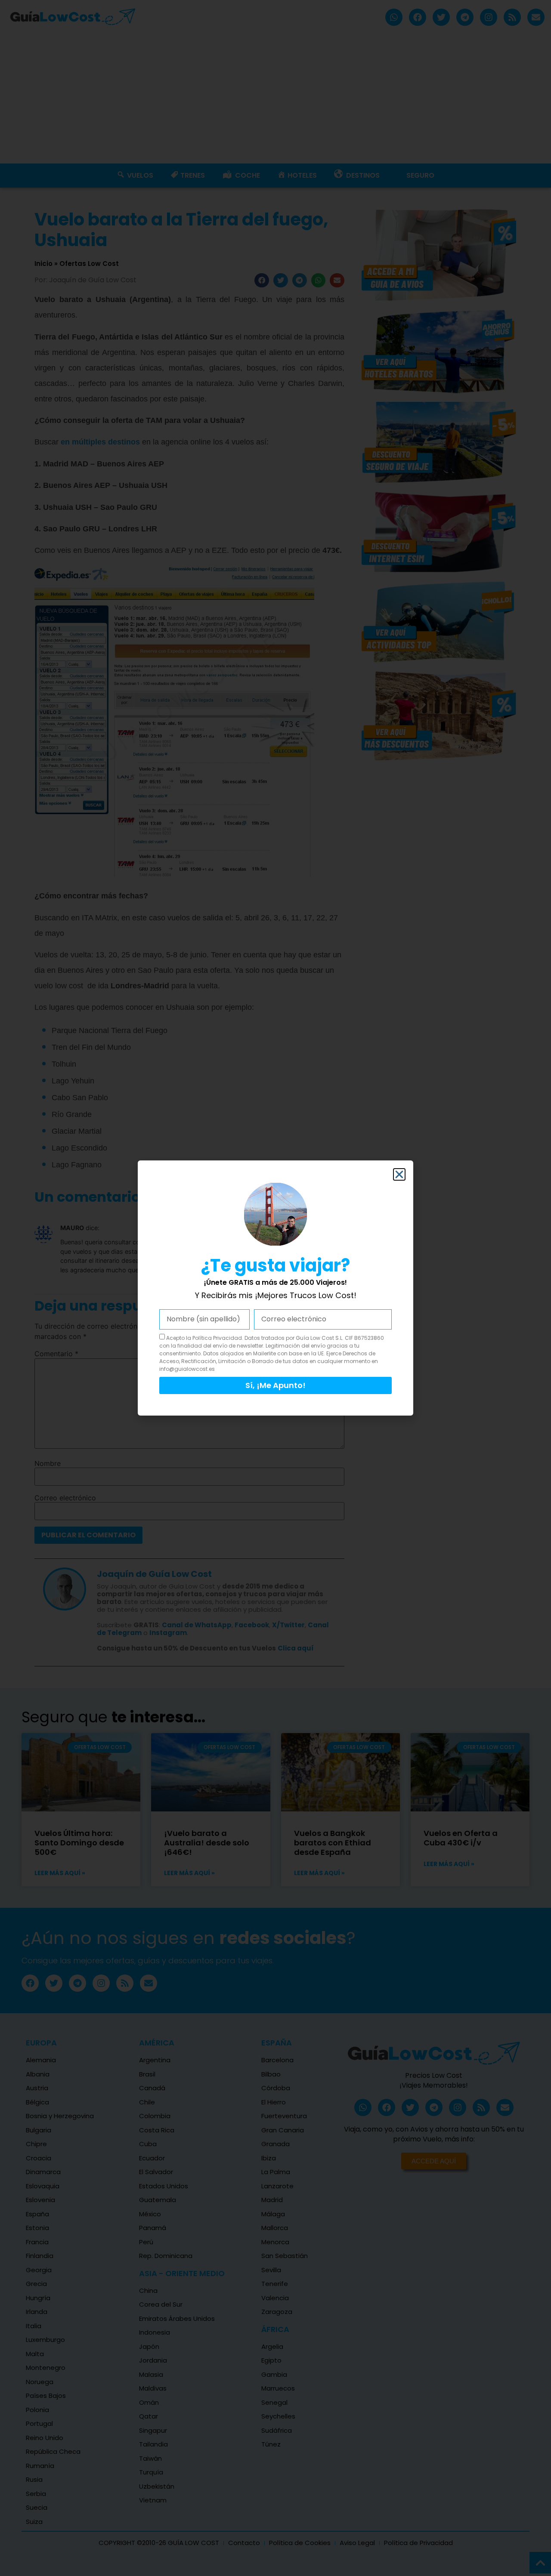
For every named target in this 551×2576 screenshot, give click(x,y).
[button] (399, 1174)
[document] (275, 1288)
